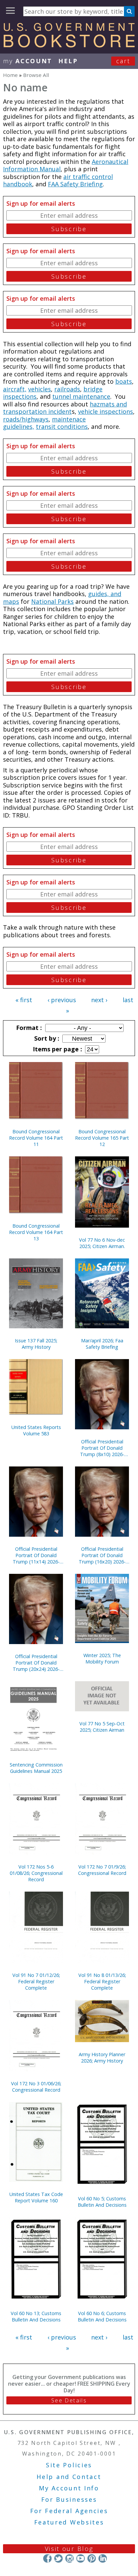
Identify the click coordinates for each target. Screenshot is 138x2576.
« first (24, 1000)
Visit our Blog (69, 2549)
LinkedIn (103, 2558)
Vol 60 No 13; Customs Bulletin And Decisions (36, 2316)
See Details (69, 2400)
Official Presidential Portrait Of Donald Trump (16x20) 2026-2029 (102, 1555)
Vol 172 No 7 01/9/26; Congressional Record (102, 1870)
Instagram (70, 2558)
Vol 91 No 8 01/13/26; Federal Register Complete (102, 1981)
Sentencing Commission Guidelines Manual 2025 (36, 1768)
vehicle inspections (106, 411)
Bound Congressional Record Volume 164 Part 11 (36, 1138)
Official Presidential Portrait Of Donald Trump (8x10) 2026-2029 (102, 1448)
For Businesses (69, 2499)
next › (99, 1000)
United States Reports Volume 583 (36, 1430)
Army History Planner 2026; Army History (102, 2058)
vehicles (40, 389)
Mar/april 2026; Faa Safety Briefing (102, 1344)
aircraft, (15, 389)
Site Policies (69, 2465)
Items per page (57, 1049)
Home (10, 75)
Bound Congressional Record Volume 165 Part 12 (102, 1138)
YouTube (81, 2558)
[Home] (69, 45)
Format (28, 1028)
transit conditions (62, 426)
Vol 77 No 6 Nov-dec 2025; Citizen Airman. (102, 1243)
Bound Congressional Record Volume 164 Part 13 (36, 1232)
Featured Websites (69, 2522)
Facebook (47, 2558)
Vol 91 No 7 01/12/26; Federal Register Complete (36, 1981)
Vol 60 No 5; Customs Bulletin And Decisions (102, 2202)
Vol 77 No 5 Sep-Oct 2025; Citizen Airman (102, 1727)
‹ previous (62, 1000)
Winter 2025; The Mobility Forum (102, 1658)
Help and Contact (69, 2477)
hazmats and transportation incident (65, 408)
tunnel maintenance (81, 396)
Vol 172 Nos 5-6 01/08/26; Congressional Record (36, 1873)
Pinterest (92, 2558)
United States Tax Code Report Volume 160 (36, 2197)
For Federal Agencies (69, 2511)
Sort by (46, 1038)
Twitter (58, 2558)
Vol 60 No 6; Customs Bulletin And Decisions (102, 2316)
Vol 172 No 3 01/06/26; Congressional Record (36, 2087)
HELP (68, 61)
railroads (67, 389)
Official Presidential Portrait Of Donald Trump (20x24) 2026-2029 (36, 1663)
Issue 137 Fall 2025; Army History (36, 1344)
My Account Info (69, 2488)
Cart (123, 61)
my (28, 61)
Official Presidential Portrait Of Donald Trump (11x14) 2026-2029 (36, 1555)
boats (124, 381)
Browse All (36, 75)
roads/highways (26, 419)
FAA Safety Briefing (75, 184)
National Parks (52, 601)
